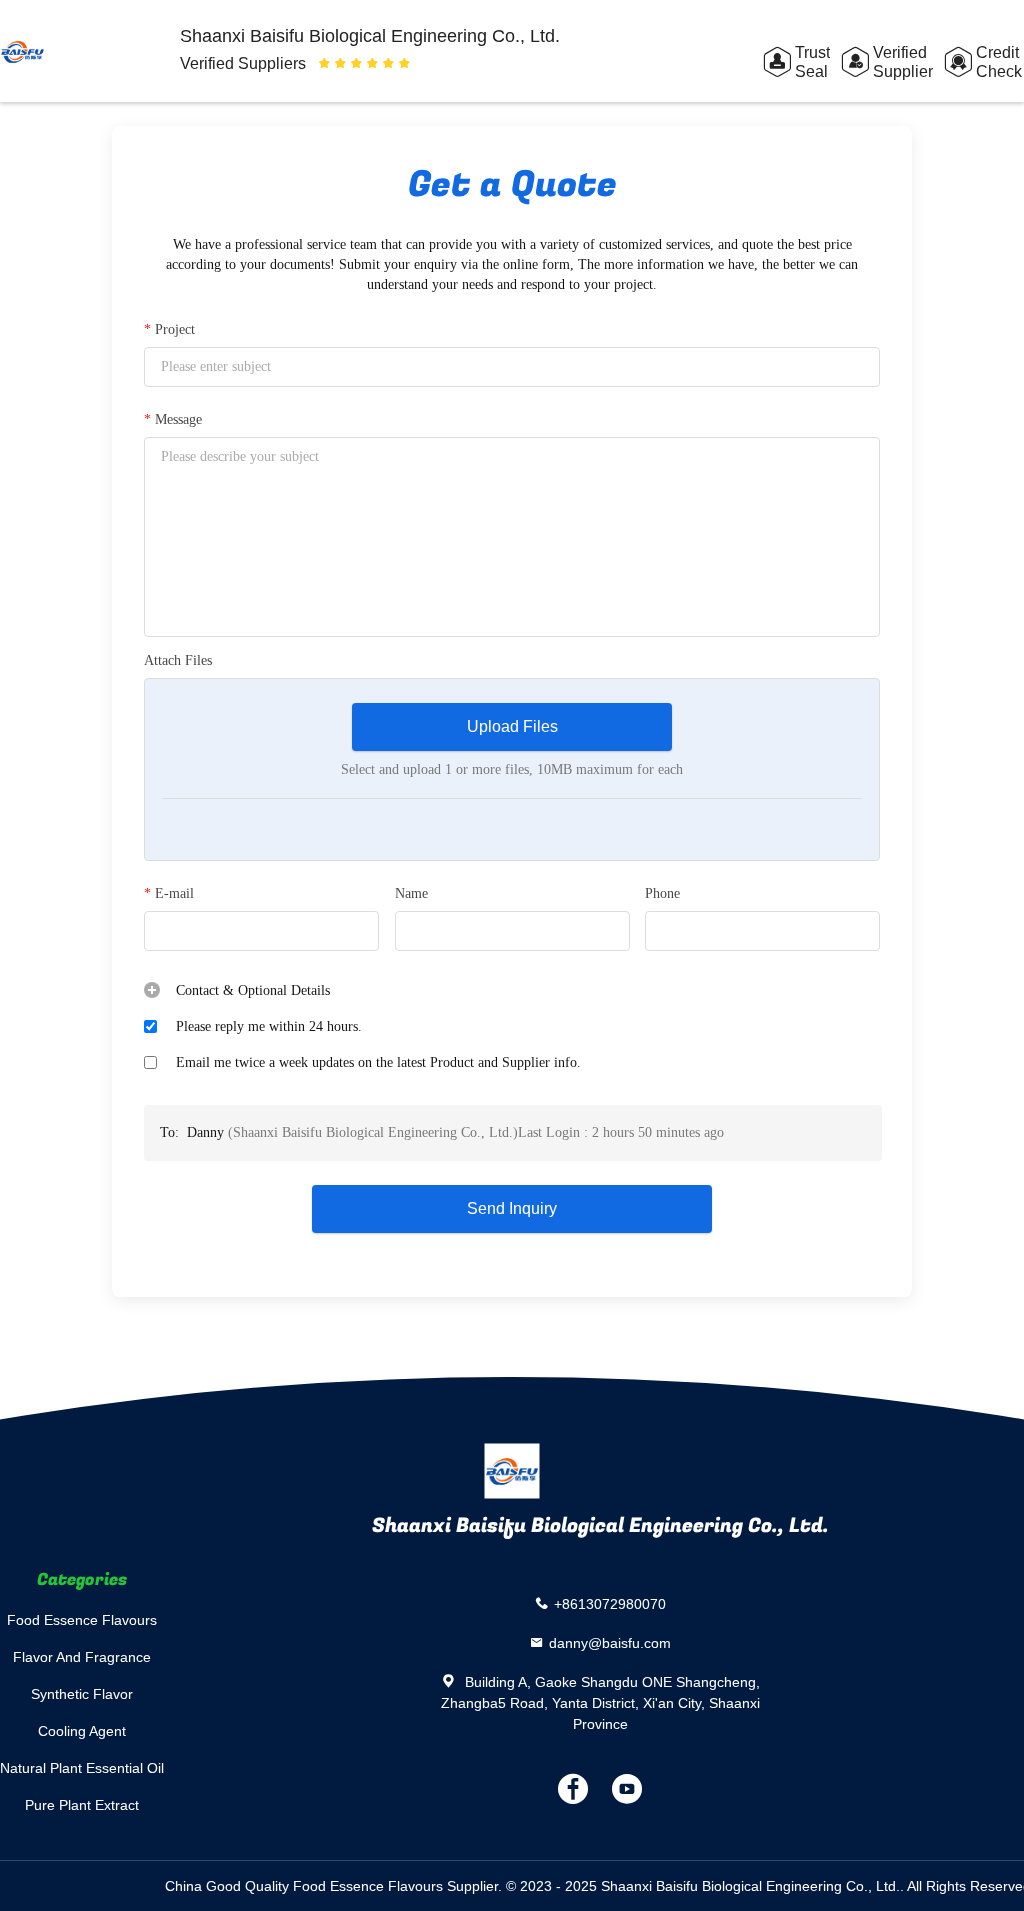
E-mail (169, 893)
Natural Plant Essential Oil (82, 1768)
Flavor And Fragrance (82, 1657)
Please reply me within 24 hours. (269, 1026)
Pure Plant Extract (82, 1805)
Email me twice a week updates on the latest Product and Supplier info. (378, 1062)
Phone (662, 893)
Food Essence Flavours (82, 1620)
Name (411, 893)
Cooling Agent (82, 1731)
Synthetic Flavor (82, 1694)
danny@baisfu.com (610, 1643)
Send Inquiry (512, 1208)
